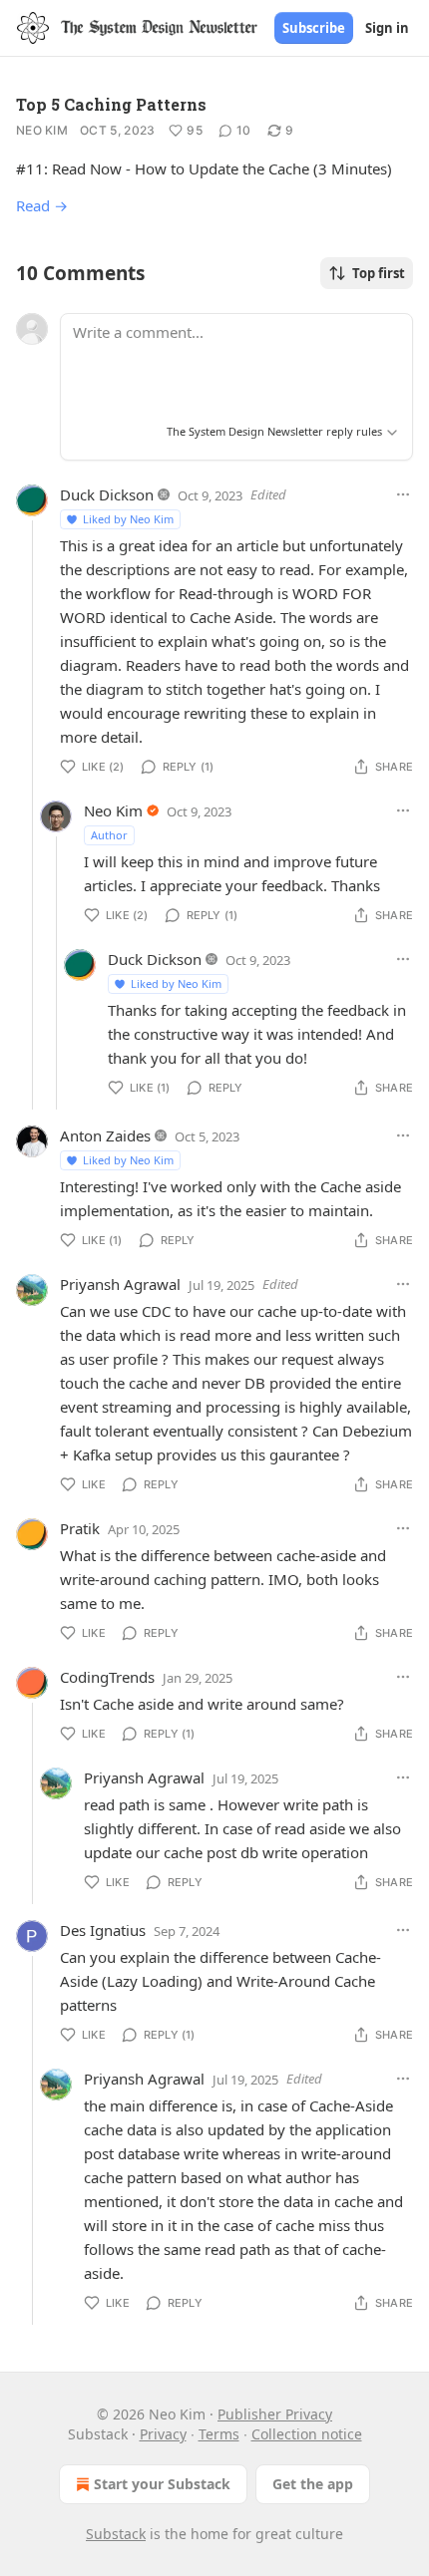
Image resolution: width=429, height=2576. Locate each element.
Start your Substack (162, 2484)
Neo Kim (42, 130)
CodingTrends (107, 1677)
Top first (379, 273)
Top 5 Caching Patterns (111, 104)
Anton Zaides (105, 1135)
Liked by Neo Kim (128, 519)
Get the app (313, 2484)
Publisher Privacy (275, 2414)
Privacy (163, 2434)
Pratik (80, 1528)
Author (109, 835)
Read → (42, 205)
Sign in (387, 28)
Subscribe (314, 28)
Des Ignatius (103, 1930)
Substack (116, 2534)
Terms (219, 2434)
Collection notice (307, 2434)
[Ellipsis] (403, 494)
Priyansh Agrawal (120, 1284)
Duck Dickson (107, 494)
